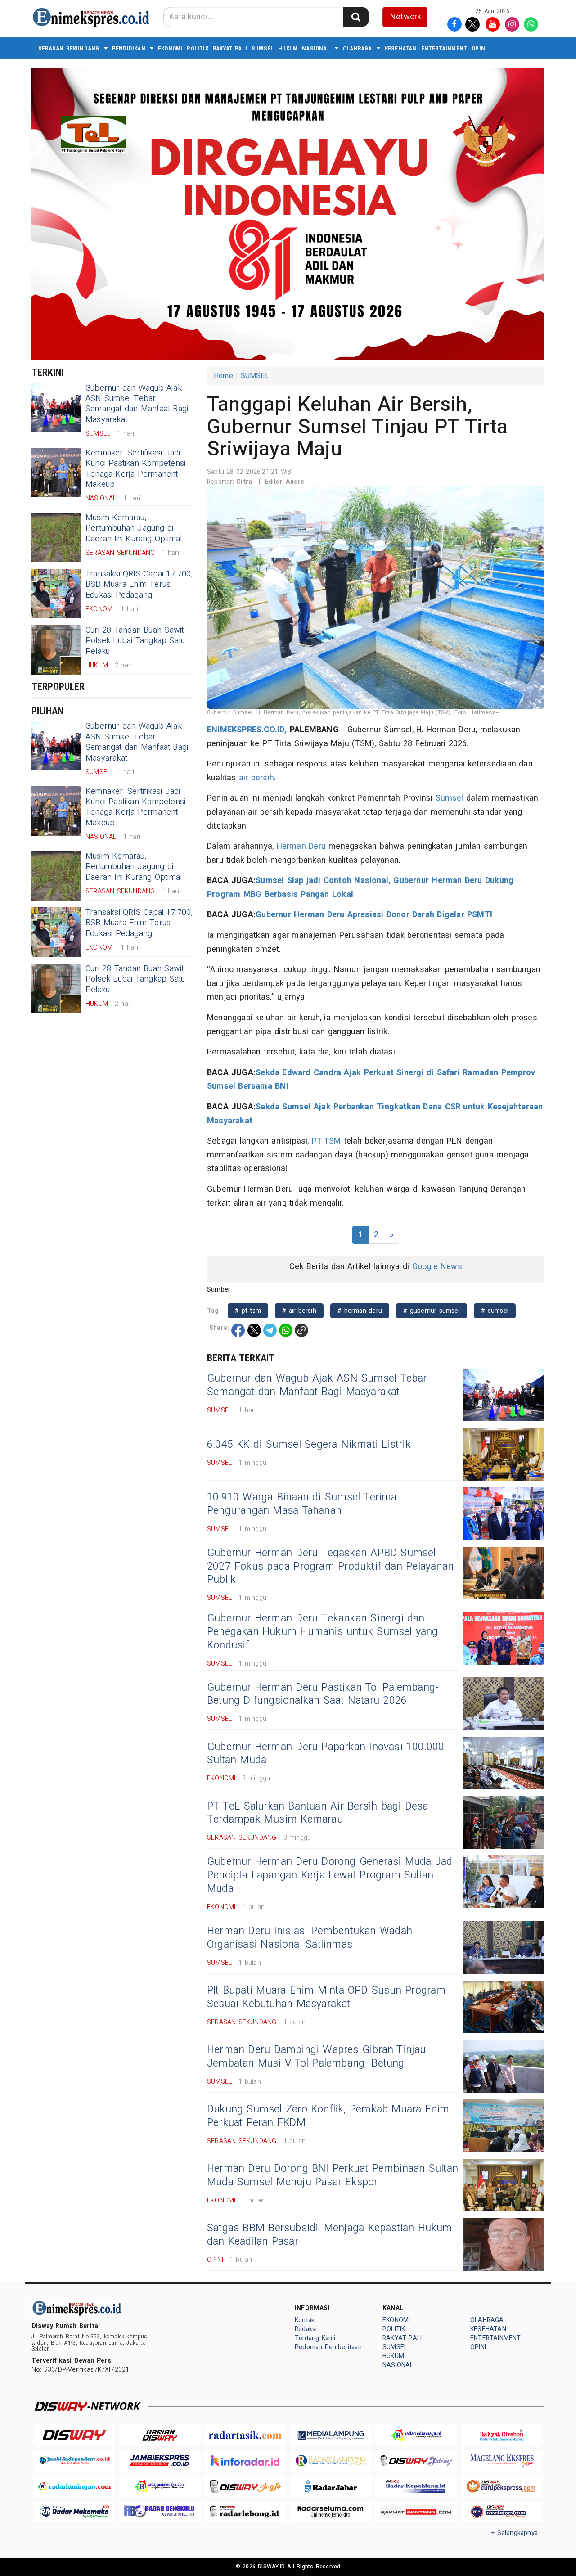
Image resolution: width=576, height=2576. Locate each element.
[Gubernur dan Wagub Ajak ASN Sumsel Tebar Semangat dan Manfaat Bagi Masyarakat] (56, 408)
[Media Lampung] (331, 2435)
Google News (437, 1267)
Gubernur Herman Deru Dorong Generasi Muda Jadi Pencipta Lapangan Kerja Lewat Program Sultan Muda (331, 1875)
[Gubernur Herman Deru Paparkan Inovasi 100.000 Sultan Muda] (504, 1763)
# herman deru (360, 1311)
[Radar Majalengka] (160, 2486)
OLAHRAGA (358, 48)
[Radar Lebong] (245, 2512)
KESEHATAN (401, 48)
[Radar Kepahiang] (416, 2486)
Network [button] (406, 17)
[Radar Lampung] (331, 2461)
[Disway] (74, 2435)
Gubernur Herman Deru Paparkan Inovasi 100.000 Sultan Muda (326, 1754)
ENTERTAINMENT (444, 48)
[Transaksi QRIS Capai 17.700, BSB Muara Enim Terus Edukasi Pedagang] (56, 594)
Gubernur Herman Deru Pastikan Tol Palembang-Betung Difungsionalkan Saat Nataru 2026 (323, 1694)
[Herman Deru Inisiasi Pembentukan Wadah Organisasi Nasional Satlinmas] (504, 1948)
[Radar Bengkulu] (160, 2512)
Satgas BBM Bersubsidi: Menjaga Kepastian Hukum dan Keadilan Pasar (330, 2235)
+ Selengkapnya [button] (515, 2533)
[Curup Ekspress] (502, 2486)
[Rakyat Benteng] (416, 2512)
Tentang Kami (315, 2338)
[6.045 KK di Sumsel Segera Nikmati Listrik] (504, 1454)
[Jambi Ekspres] (160, 2461)
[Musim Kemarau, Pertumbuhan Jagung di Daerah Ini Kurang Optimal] (56, 537)
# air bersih (299, 1311)
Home (223, 376)
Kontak (305, 2320)
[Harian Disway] (160, 2435)
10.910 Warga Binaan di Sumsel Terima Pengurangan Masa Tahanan (302, 1504)
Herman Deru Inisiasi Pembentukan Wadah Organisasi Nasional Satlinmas (310, 1938)
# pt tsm (248, 1311)
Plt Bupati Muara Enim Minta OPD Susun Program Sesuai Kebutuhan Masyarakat (326, 1997)
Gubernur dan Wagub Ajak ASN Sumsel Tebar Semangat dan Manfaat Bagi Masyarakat (137, 404)
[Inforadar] (245, 2461)
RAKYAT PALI (230, 48)
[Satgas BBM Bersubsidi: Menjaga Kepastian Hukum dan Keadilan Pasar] (504, 2245)
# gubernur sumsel (432, 1311)
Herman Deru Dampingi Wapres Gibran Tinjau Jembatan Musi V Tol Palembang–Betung (317, 2057)
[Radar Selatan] (502, 2512)
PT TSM (326, 1141)
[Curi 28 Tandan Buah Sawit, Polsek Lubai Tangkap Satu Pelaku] (56, 650)
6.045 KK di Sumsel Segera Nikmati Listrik (309, 1445)
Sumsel (450, 798)
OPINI (479, 48)
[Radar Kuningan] (74, 2486)
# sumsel (495, 1311)
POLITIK (197, 48)
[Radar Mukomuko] (74, 2512)
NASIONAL (316, 48)
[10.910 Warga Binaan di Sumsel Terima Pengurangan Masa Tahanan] (504, 1514)
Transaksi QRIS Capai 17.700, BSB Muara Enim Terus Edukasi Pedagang (139, 585)
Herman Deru (301, 846)
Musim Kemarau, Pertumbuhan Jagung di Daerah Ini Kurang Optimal (134, 528)
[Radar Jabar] (331, 2486)
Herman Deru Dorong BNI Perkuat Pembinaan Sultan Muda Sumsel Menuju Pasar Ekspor (333, 2175)
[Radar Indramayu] (416, 2435)
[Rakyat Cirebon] (502, 2435)
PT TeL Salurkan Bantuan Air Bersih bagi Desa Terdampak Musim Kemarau (318, 1813)
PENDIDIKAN (129, 48)
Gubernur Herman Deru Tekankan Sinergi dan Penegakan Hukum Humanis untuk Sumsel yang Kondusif (323, 1632)
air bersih (256, 778)
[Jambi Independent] (74, 2461)
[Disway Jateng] (416, 2461)
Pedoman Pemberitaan (328, 2347)
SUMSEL (263, 48)
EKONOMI (170, 48)
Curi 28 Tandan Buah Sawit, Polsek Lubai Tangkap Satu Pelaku (135, 641)
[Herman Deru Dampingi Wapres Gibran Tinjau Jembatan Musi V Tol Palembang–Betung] (504, 2066)
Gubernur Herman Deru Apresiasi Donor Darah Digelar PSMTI (374, 915)
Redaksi (306, 2329)
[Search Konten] (356, 17)
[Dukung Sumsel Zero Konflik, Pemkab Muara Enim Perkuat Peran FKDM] (504, 2126)
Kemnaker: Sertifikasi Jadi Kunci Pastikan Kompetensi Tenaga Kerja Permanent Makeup (135, 469)
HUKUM (288, 48)
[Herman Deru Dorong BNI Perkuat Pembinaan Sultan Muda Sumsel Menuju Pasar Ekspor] (504, 2185)
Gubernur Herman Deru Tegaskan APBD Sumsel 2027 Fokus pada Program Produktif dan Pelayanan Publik (330, 1567)
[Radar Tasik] (245, 2435)
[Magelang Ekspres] (502, 2461)
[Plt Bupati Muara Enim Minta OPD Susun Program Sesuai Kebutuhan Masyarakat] (504, 2007)
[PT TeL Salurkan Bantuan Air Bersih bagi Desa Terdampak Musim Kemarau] (504, 1822)
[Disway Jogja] (245, 2486)
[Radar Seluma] (331, 2512)
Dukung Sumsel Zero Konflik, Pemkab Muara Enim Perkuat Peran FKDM (328, 2116)
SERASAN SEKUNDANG (69, 48)
